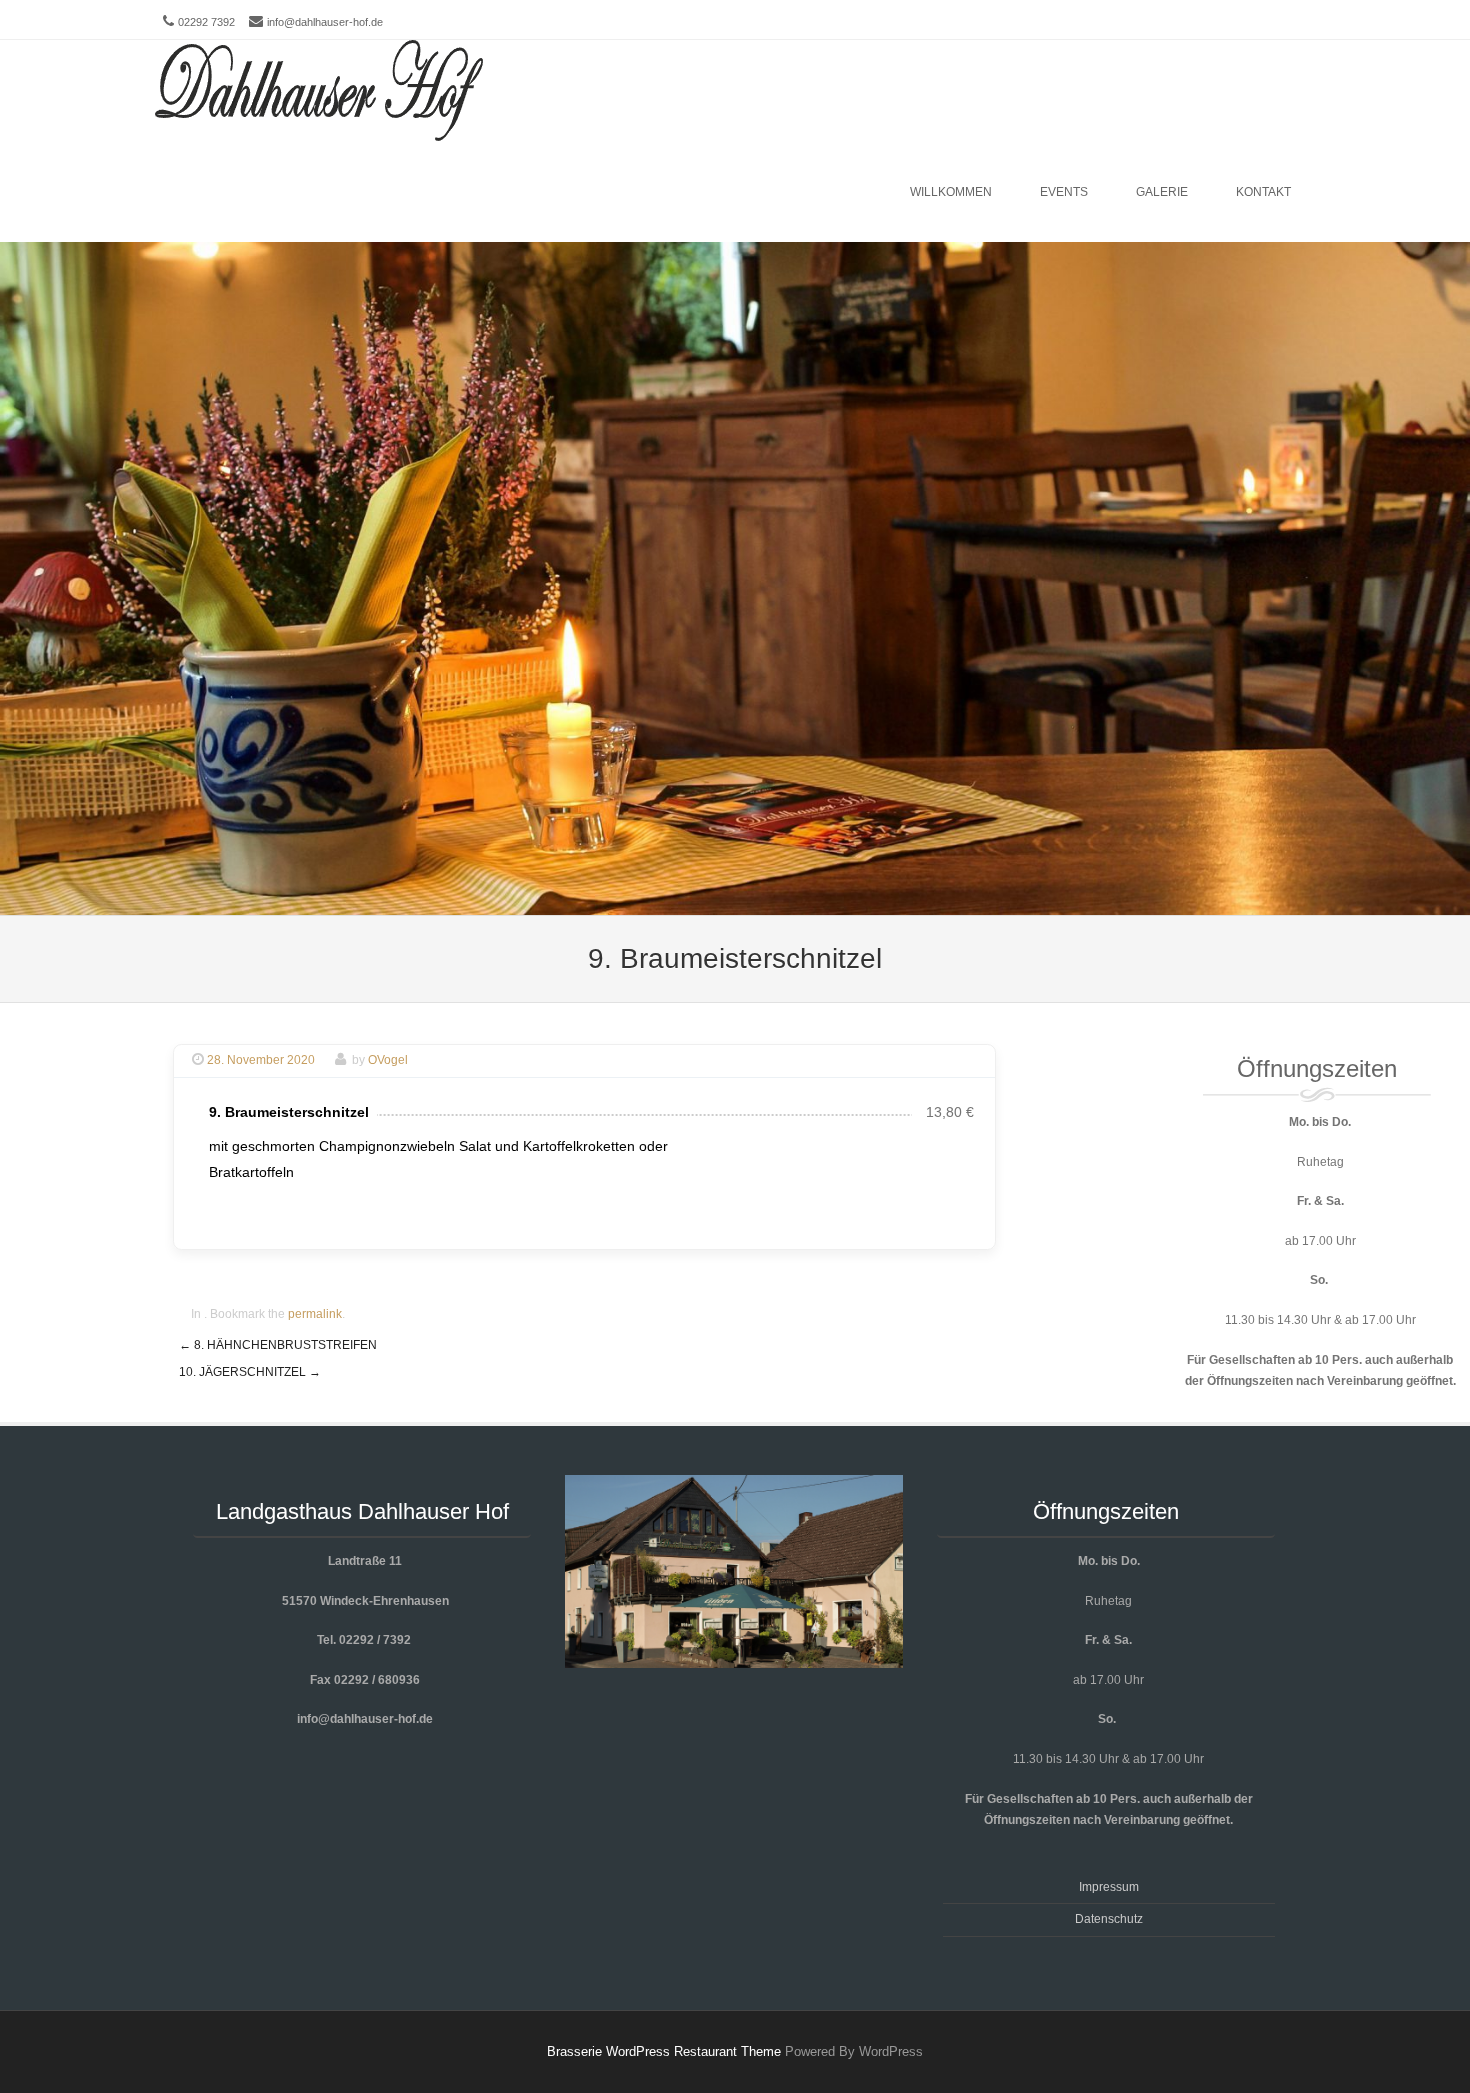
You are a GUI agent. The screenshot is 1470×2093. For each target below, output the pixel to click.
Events (1064, 192)
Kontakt (1263, 192)
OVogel (388, 1060)
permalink (315, 1314)
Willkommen (951, 192)
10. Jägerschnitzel (250, 1372)
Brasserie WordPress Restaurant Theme (664, 2051)
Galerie (1162, 192)
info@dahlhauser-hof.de (325, 22)
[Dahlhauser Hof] (319, 91)
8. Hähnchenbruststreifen (278, 1345)
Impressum (1109, 1887)
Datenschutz (1109, 1919)
